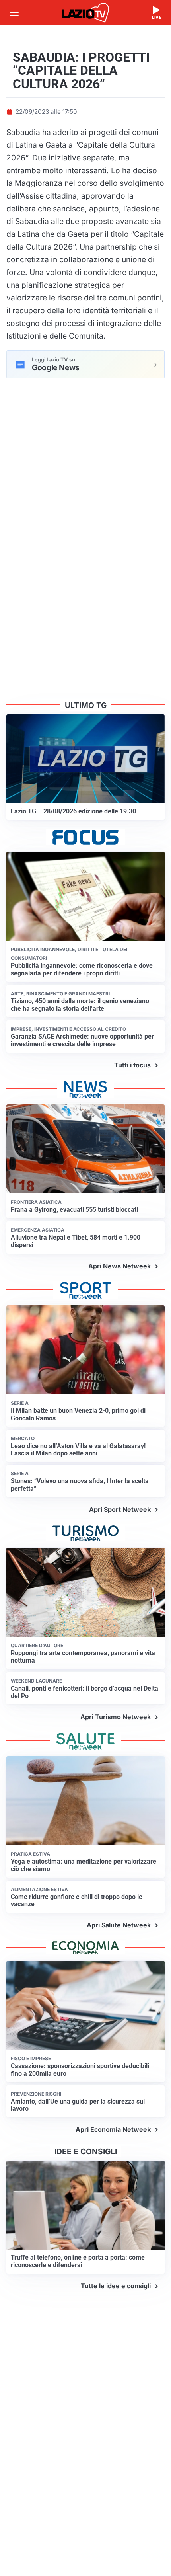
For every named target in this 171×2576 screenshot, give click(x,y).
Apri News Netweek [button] (120, 1266)
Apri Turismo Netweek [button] (116, 1717)
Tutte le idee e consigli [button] (116, 2286)
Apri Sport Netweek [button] (120, 1509)
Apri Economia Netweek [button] (113, 2129)
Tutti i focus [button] (132, 1065)
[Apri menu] (14, 13)
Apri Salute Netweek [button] (119, 1925)
